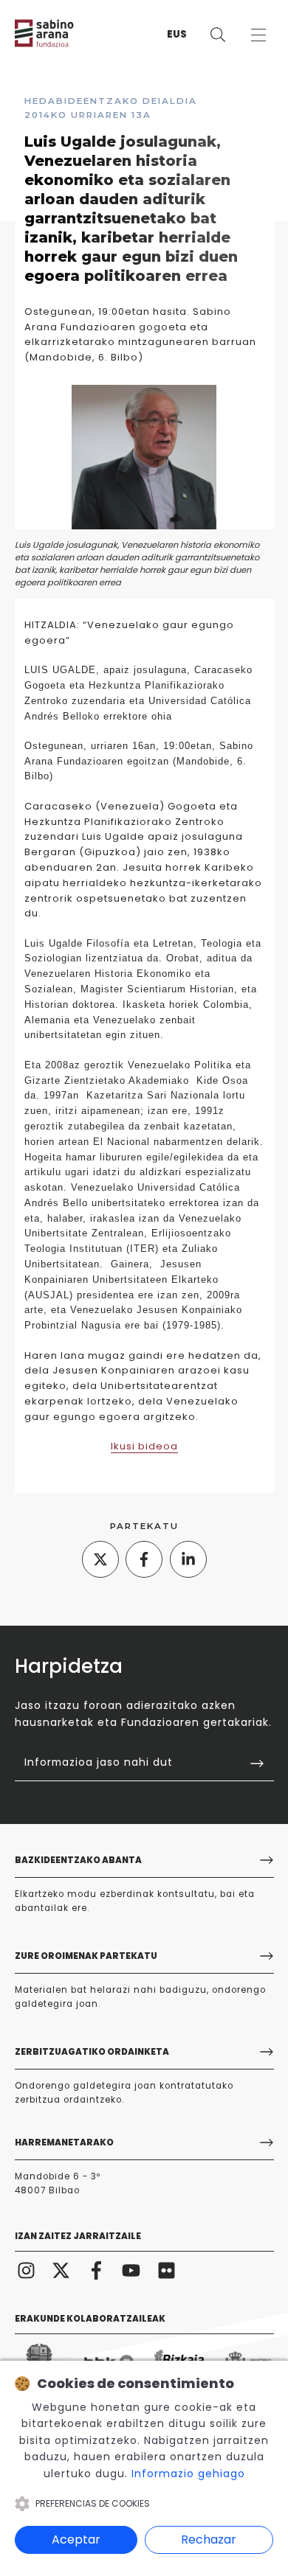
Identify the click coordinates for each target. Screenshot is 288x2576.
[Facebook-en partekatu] (144, 1559)
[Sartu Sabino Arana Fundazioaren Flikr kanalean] (167, 2270)
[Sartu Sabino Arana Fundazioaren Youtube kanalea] (131, 2270)
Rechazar (209, 2540)
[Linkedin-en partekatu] (188, 1559)
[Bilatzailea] (217, 35)
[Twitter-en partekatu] (100, 1559)
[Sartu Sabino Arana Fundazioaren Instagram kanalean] (27, 2270)
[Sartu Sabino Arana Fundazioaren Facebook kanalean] (97, 2270)
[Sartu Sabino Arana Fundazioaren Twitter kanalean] (61, 2270)
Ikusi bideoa (144, 1446)
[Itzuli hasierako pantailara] (59, 33)
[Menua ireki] (258, 35)
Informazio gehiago (188, 2474)
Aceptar (76, 2540)
